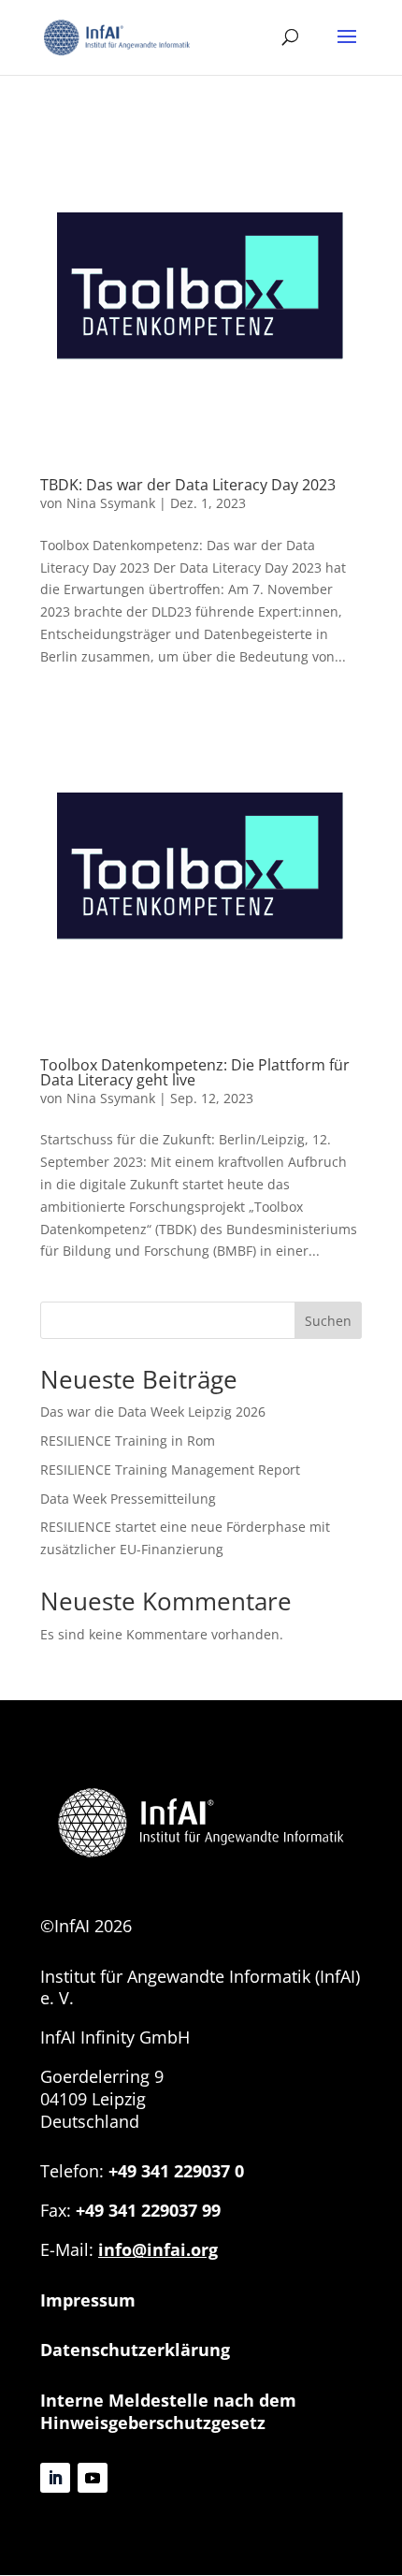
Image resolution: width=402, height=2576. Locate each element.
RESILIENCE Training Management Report (170, 1470)
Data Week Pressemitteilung (128, 1499)
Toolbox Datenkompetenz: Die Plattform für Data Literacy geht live (195, 1072)
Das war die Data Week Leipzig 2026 (153, 1412)
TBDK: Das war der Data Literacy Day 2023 (188, 485)
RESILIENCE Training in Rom (128, 1441)
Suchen (328, 1321)
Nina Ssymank (111, 503)
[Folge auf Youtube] (93, 2478)
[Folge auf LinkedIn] (55, 2478)
